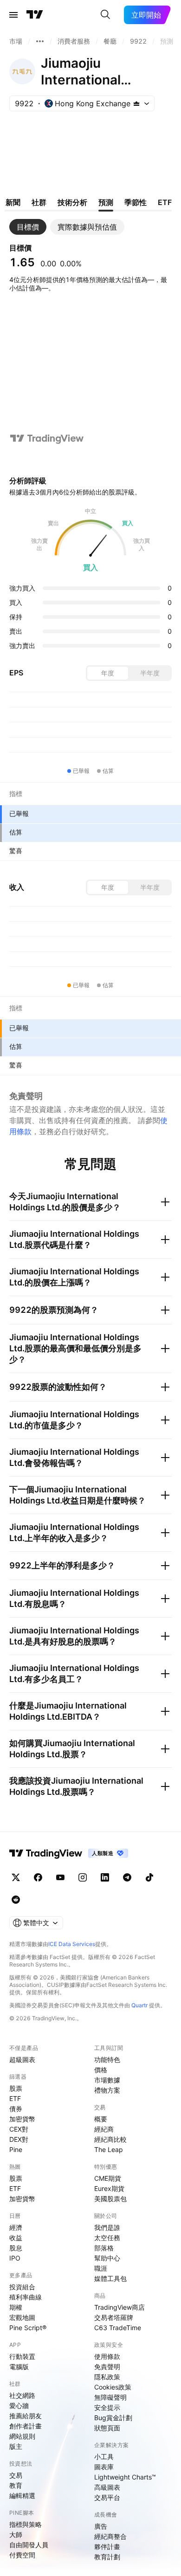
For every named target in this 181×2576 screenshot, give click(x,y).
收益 (16, 2238)
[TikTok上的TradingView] (149, 1877)
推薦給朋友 (26, 2416)
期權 (16, 2307)
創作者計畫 (26, 2426)
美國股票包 (110, 2199)
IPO (15, 2258)
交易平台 (107, 2497)
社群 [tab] (39, 202)
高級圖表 (107, 2487)
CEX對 (19, 2129)
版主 (16, 2446)
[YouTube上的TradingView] (60, 1877)
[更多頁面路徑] (40, 41)
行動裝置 (22, 2356)
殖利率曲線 (26, 2297)
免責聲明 (107, 2367)
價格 (101, 2070)
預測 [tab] (106, 202)
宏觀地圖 (22, 2317)
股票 (16, 2088)
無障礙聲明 (110, 2397)
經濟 (16, 2227)
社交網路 (22, 2395)
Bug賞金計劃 (113, 2418)
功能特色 (107, 2059)
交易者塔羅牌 (114, 2317)
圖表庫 (104, 2467)
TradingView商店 (120, 2307)
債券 (16, 2109)
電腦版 (19, 2367)
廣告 (101, 2526)
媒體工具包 (110, 2278)
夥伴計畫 (107, 2547)
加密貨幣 (22, 2119)
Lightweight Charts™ (125, 2477)
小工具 (104, 2457)
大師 (16, 2534)
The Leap (109, 2149)
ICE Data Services (72, 1944)
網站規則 (22, 2436)
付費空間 (22, 2555)
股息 (16, 2248)
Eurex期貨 (109, 2188)
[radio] (108, 673)
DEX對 (19, 2139)
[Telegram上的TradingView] (127, 1877)
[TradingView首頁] (35, 15)
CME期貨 (108, 2178)
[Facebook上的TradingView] (38, 1877)
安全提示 (107, 2407)
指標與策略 (26, 2524)
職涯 (101, 2268)
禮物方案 (107, 2090)
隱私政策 (107, 2377)
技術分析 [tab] (72, 202)
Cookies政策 (113, 2387)
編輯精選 (22, 2496)
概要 (101, 2119)
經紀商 (104, 2129)
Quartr (139, 2005)
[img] (136, 103)
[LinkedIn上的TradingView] (105, 1877)
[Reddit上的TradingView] (16, 1900)
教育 (16, 2485)
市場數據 (107, 2080)
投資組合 (22, 2287)
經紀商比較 (110, 2139)
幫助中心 (107, 2258)
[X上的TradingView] (16, 1877)
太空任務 (107, 2238)
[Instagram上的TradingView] (83, 1877)
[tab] (28, 227)
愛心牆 (19, 2406)
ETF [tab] (165, 202)
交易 (16, 2475)
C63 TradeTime (118, 2328)
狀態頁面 (107, 2428)
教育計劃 (107, 2557)
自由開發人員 (29, 2545)
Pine (16, 2149)
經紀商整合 (110, 2536)
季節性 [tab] (136, 202)
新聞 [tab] (13, 202)
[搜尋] (105, 15)
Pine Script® (28, 2328)
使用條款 (107, 2356)
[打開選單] (13, 15)
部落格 (104, 2248)
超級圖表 (22, 2059)
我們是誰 (107, 2227)
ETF (15, 2098)
